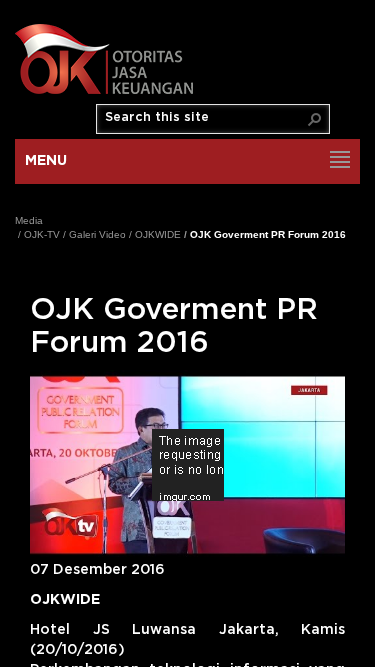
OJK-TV (42, 234)
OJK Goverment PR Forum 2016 (268, 234)
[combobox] (205, 118)
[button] (315, 119)
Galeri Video (97, 234)
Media (29, 220)
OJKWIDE (158, 234)
